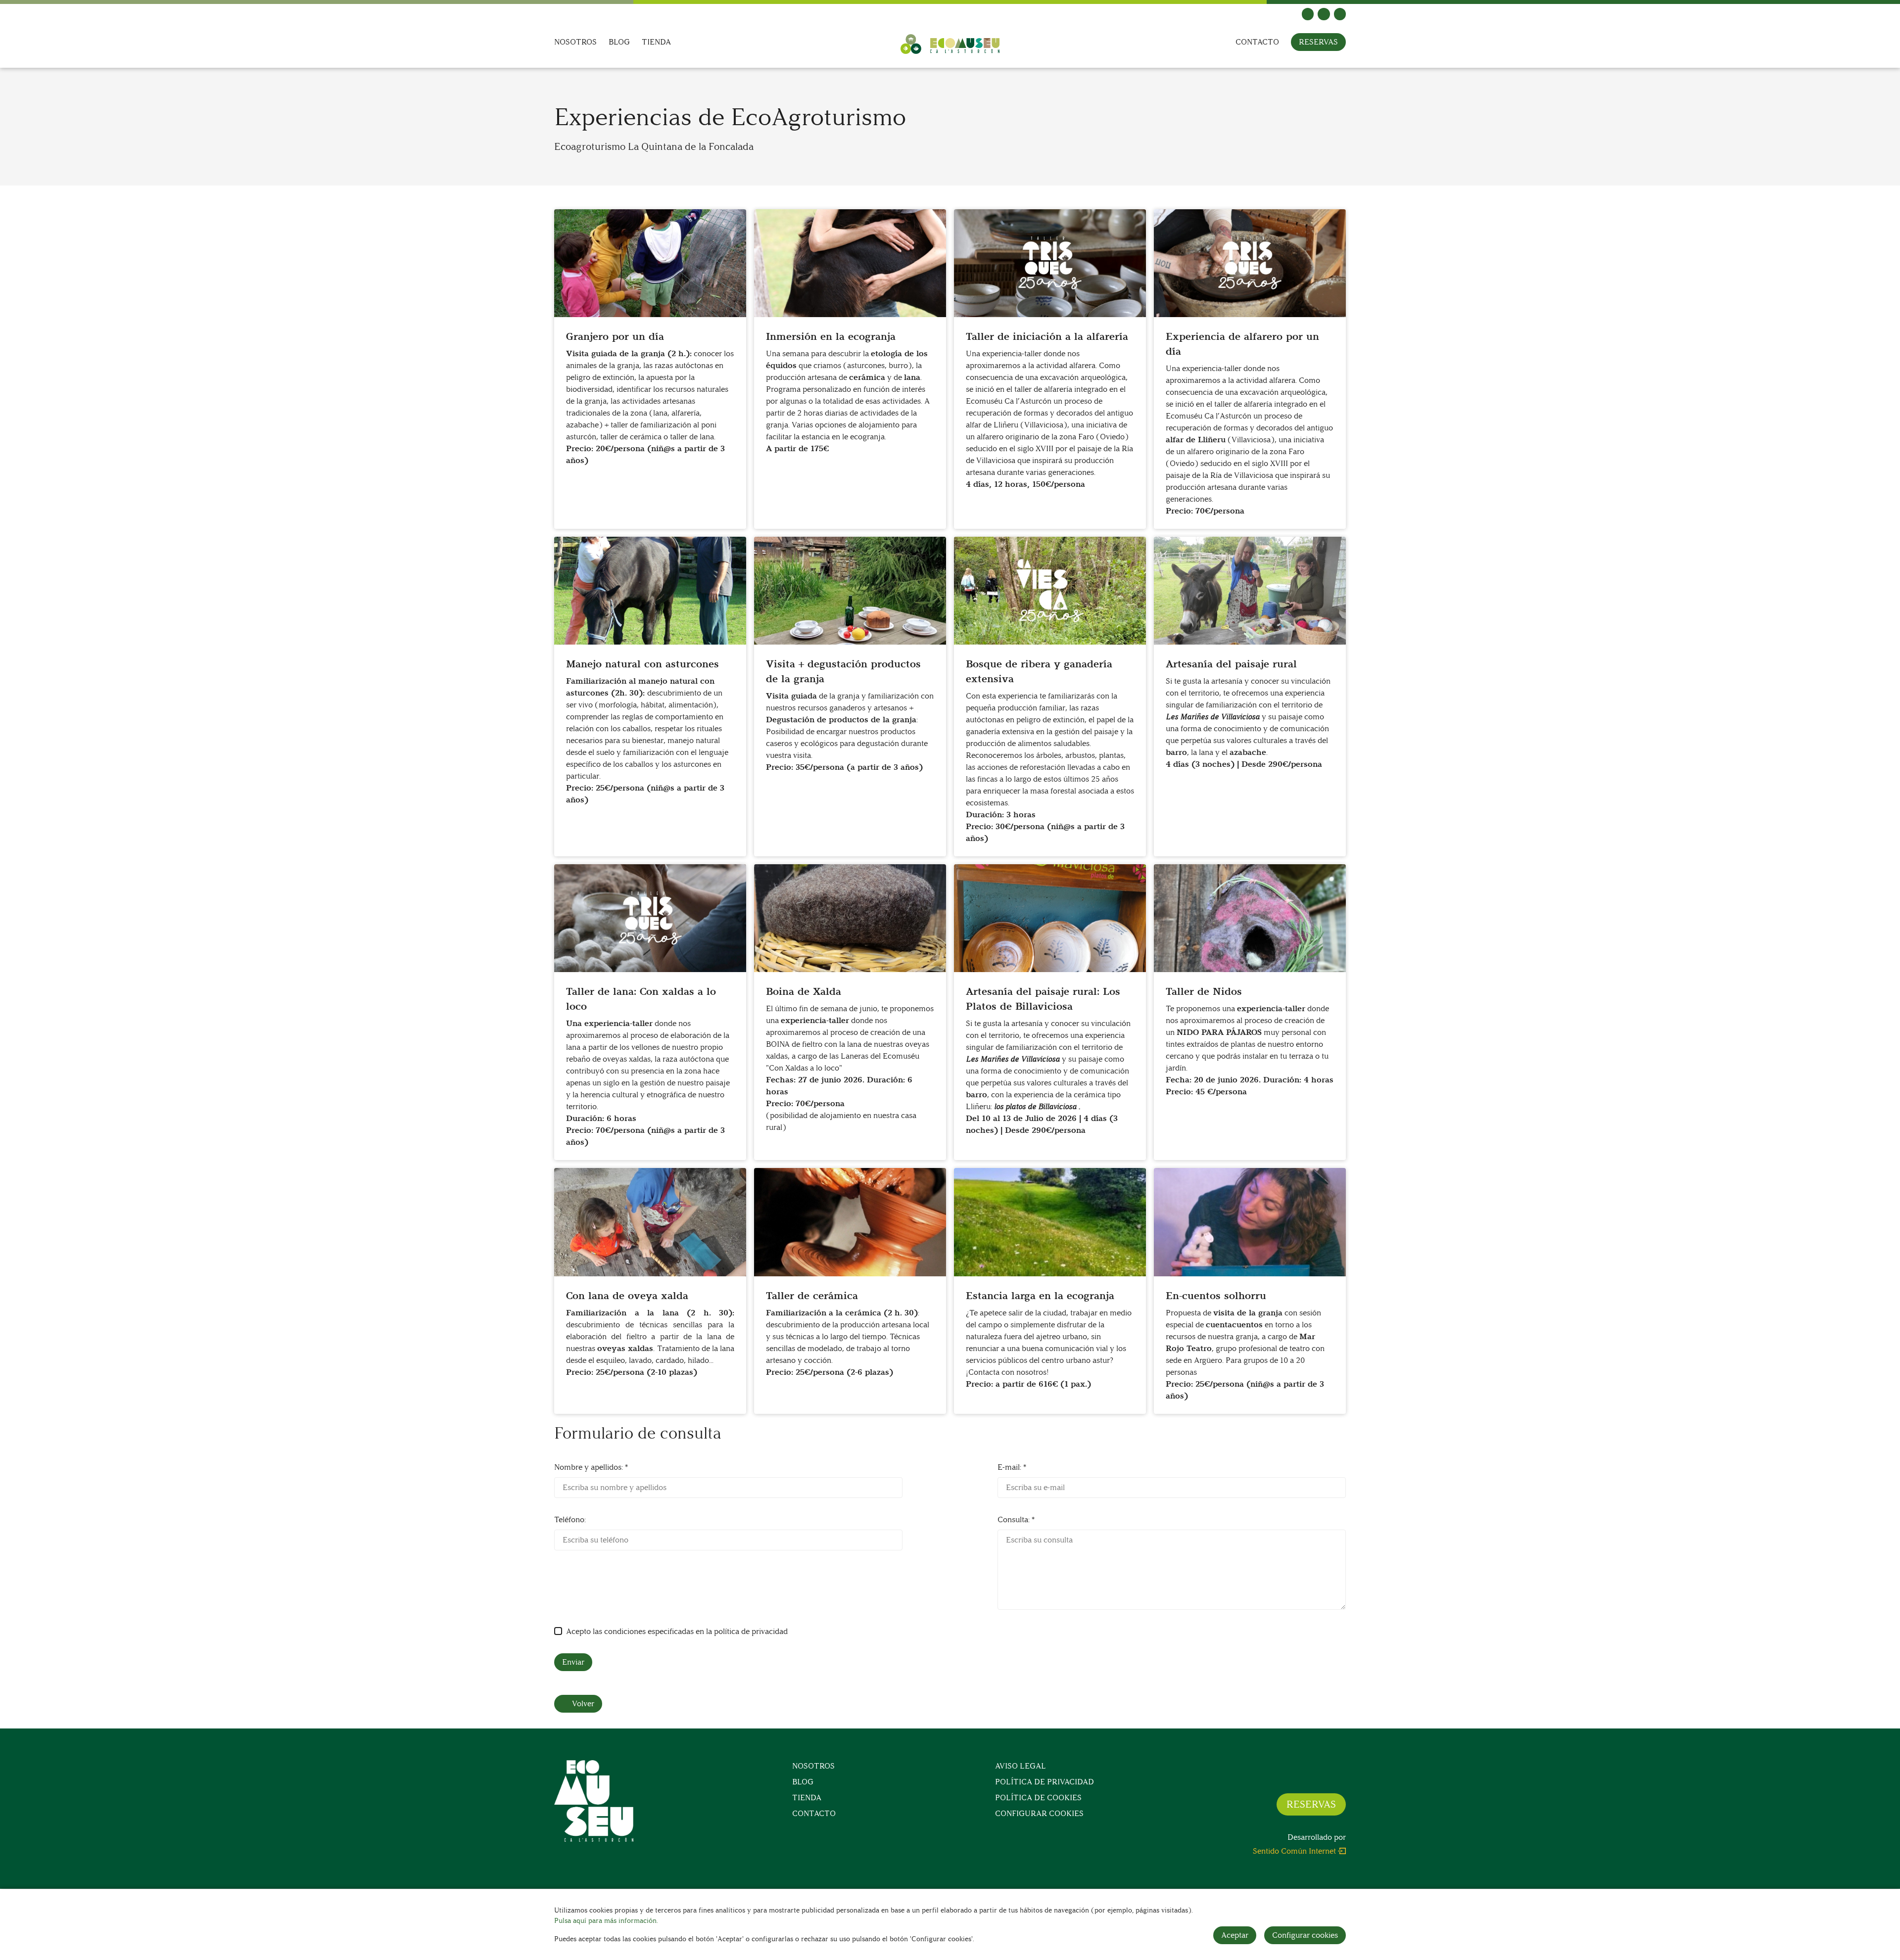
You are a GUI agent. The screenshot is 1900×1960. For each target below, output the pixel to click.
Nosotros (575, 42)
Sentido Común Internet (1294, 1851)
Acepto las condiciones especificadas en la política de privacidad (677, 1631)
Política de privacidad (1045, 1782)
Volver (583, 1703)
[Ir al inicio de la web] (950, 44)
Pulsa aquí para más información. (606, 1921)
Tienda (656, 42)
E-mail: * (1012, 1467)
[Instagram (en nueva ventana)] (1324, 14)
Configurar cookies (1039, 1813)
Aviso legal (1021, 1766)
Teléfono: (570, 1519)
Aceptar (1235, 1935)
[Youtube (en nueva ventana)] (1340, 14)
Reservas (1318, 42)
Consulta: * (1016, 1519)
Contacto (1257, 42)
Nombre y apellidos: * (591, 1467)
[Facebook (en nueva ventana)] (1308, 14)
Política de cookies (1038, 1797)
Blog (619, 42)
